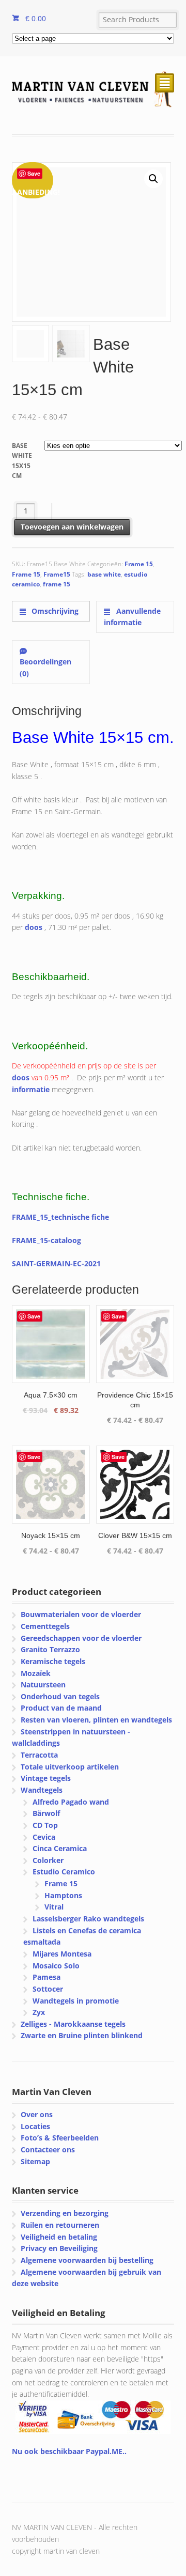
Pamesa (47, 1977)
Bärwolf (46, 1813)
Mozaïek (36, 1673)
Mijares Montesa (62, 1954)
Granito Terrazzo (50, 1649)
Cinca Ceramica (60, 1848)
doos (34, 927)
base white (104, 574)
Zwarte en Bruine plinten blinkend (82, 2035)
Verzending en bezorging (65, 2213)
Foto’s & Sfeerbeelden (60, 2138)
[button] (153, 179)
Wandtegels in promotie (76, 2001)
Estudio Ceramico (64, 1872)
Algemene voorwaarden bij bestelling (87, 2260)
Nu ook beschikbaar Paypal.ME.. (69, 2451)
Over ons (37, 2114)
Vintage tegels (46, 1778)
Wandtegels (42, 1790)
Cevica (44, 1837)
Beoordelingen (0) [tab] (45, 668)
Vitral (54, 1907)
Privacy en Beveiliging (59, 2248)
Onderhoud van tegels (60, 1696)
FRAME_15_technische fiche (60, 1217)
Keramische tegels (53, 1661)
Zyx (39, 2012)
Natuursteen (43, 1685)
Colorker (48, 1860)
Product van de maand (61, 1708)
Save (34, 173)
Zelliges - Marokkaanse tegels (73, 2024)
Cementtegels (45, 1626)
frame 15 (57, 584)
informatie (31, 1089)
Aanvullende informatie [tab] (132, 617)
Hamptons (63, 1895)
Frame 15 (139, 564)
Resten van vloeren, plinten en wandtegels (96, 1720)
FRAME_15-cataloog (47, 1240)
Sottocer (48, 1989)
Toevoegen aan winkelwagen (72, 527)
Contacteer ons (48, 2150)
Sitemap (35, 2161)
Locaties (35, 2126)
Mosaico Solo (56, 1966)
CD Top (45, 1825)
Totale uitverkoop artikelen (70, 1767)
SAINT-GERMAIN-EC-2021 (56, 1263)
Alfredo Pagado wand (71, 1802)
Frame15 (57, 574)
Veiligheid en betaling (59, 2237)
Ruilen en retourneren (60, 2225)
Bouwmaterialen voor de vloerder (81, 1614)
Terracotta (39, 1755)
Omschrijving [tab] (54, 611)
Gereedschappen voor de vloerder (81, 1638)
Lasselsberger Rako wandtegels (88, 1919)
